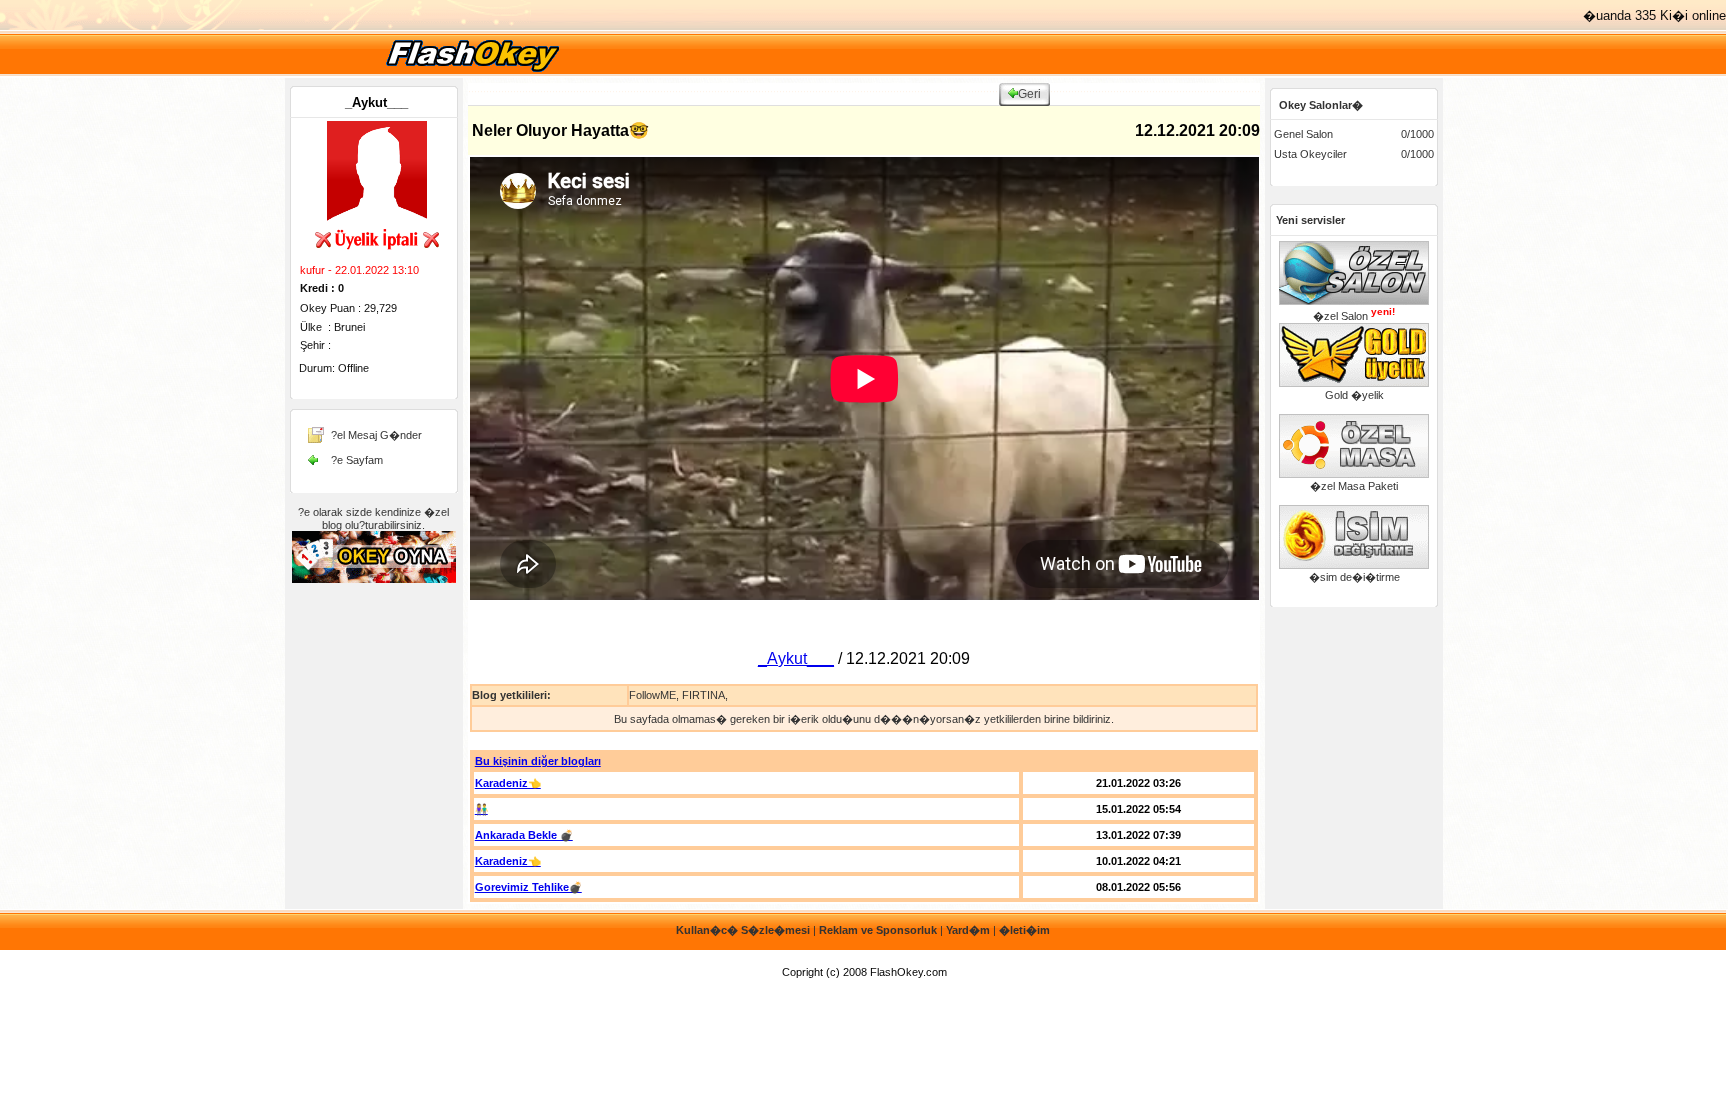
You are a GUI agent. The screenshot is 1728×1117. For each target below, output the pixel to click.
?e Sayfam (357, 460)
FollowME (652, 695)
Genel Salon (1303, 134)
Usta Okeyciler (1310, 154)
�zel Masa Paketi (1354, 486)
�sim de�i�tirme (1354, 577)
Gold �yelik (1354, 395)
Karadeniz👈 (508, 783)
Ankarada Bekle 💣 (524, 835)
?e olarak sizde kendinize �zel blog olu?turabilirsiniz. (373, 518)
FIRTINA (703, 695)
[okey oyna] (472, 71)
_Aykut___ (376, 102)
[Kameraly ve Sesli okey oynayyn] (374, 579)
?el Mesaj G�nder (376, 435)
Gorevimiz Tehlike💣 (528, 887)
